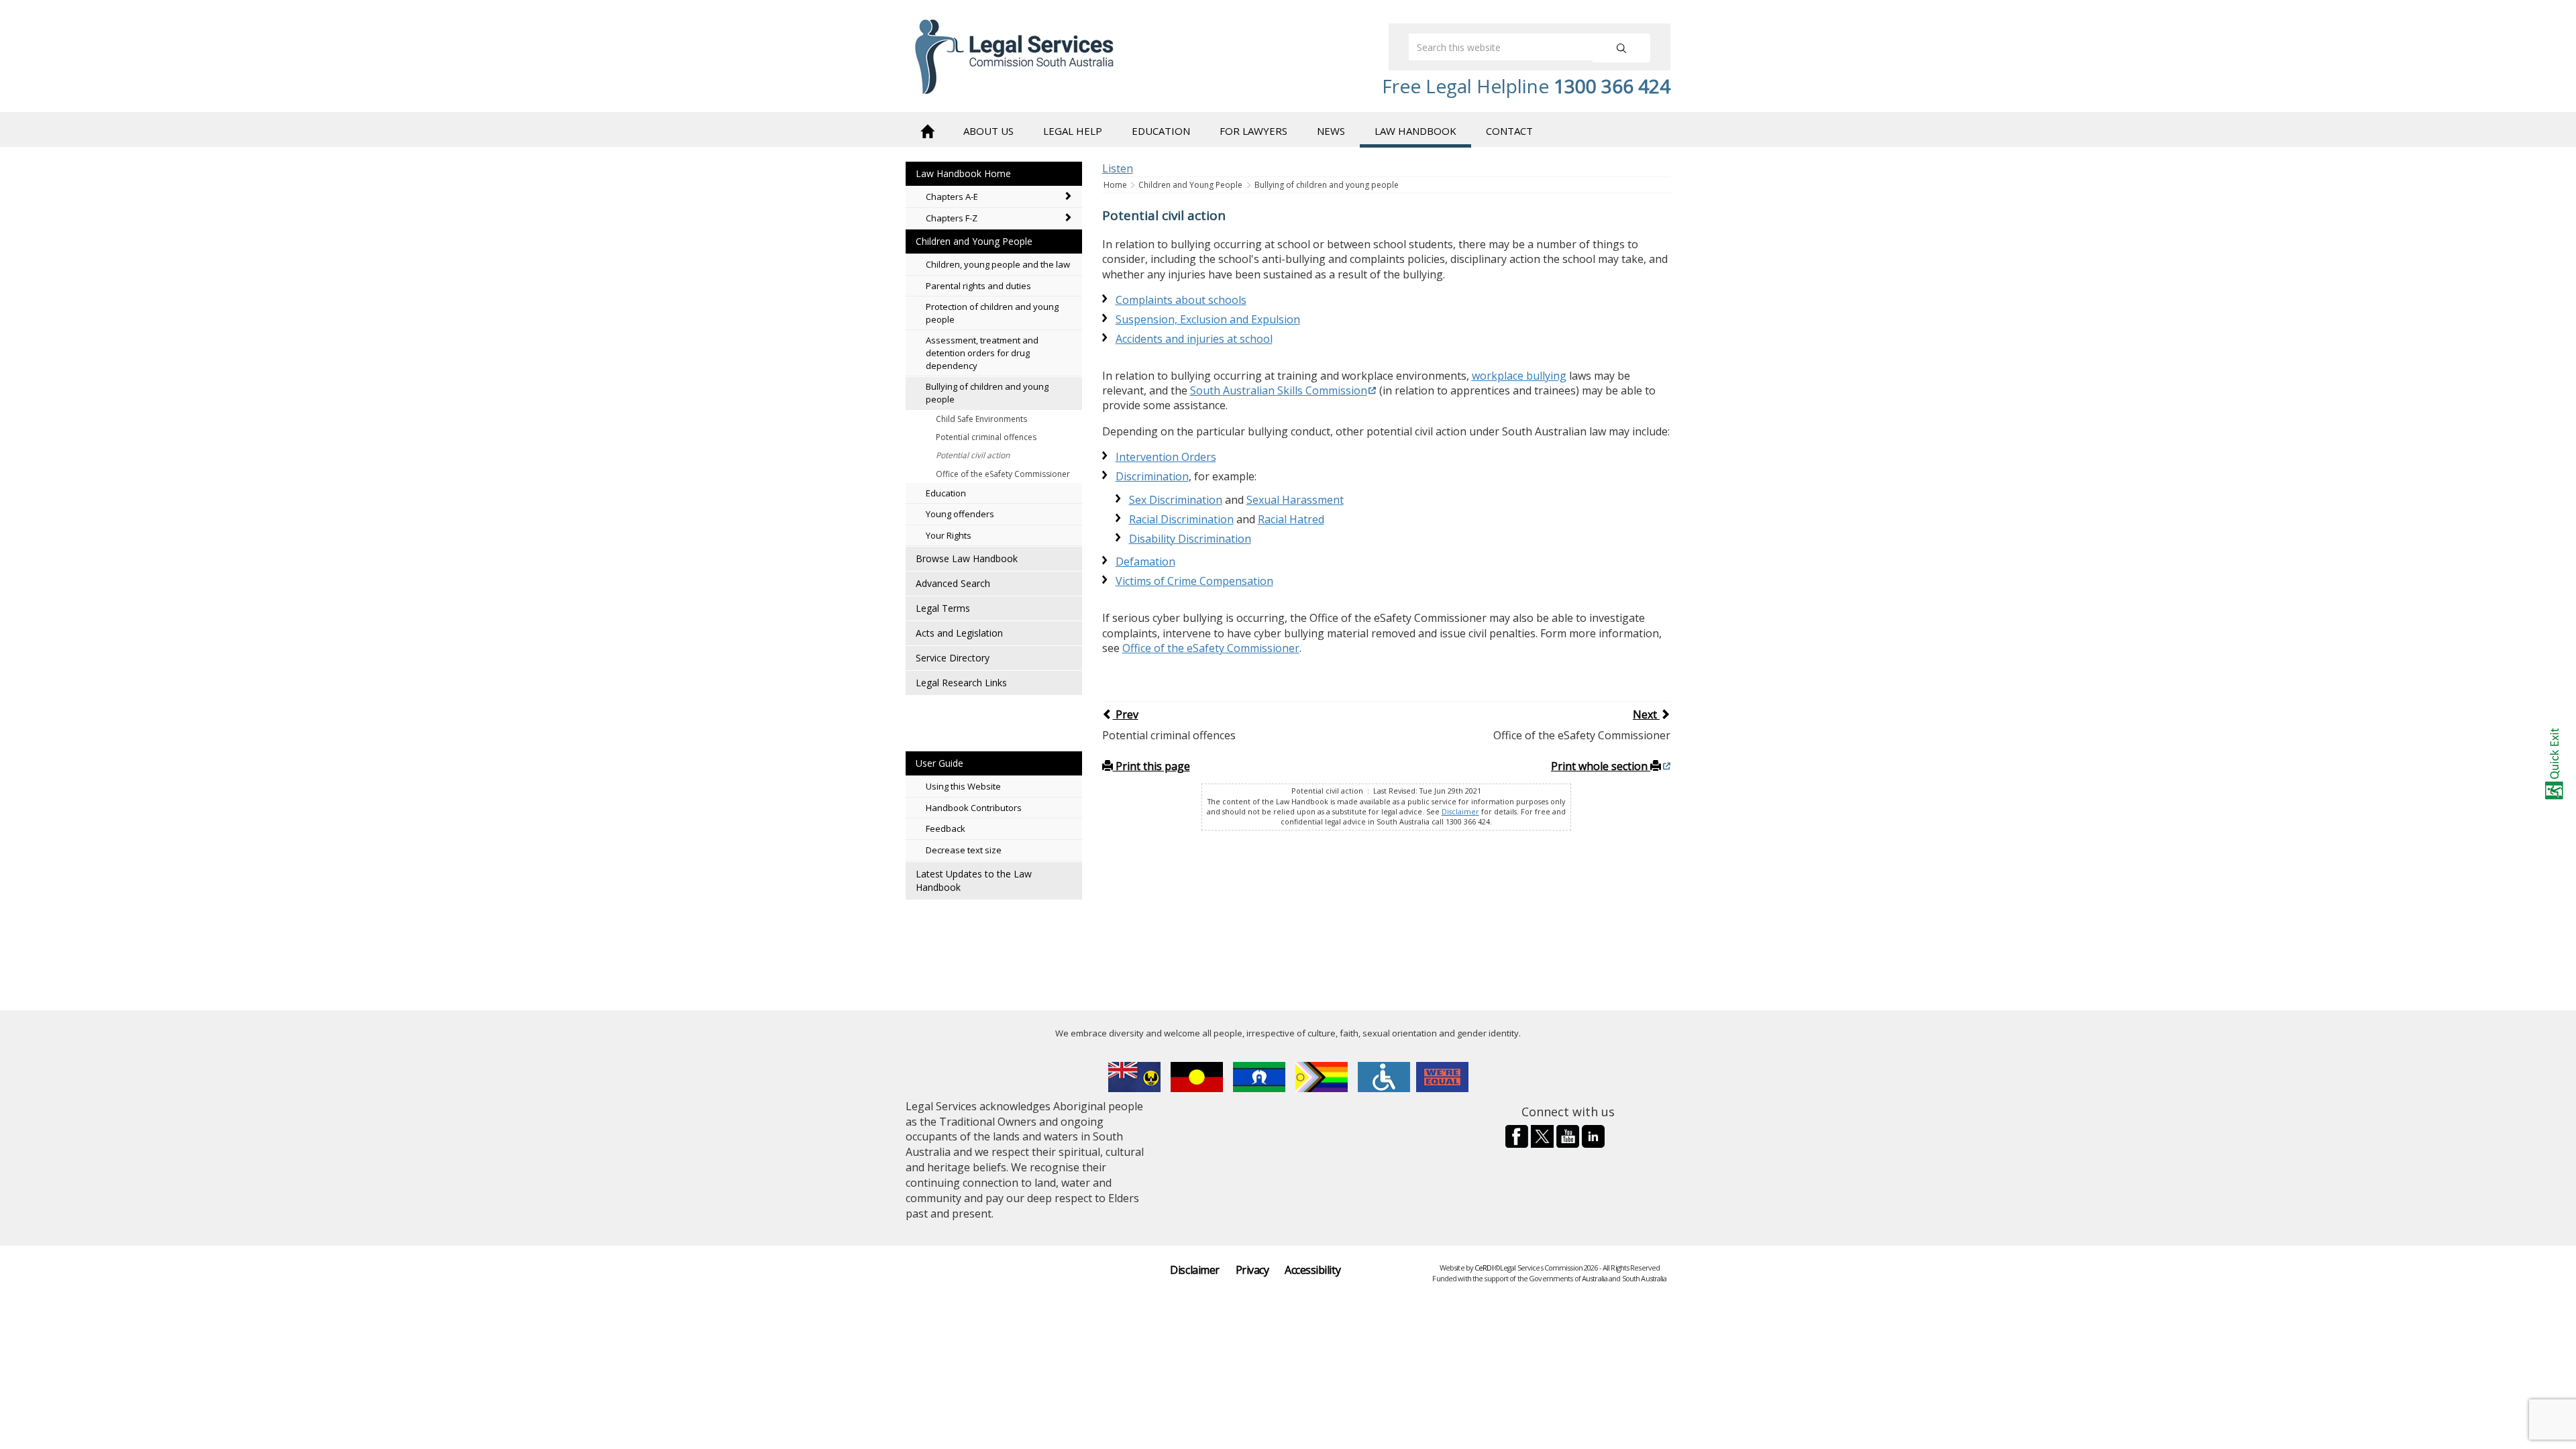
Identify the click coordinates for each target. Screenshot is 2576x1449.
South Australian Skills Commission (1279, 390)
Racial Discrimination (1181, 519)
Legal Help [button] (1073, 131)
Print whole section (1601, 766)
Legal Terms (943, 608)
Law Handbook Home (963, 173)
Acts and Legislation (959, 633)
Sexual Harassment (1295, 500)
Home (1116, 185)
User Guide (940, 763)
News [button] (1331, 131)
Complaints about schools (1181, 300)
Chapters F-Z (952, 218)
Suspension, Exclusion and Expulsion (1208, 319)
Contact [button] (1509, 131)
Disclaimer (1460, 812)
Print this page (1151, 766)
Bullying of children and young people (987, 393)
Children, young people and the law (998, 264)
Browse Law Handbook (967, 558)
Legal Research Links (961, 683)
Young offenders (960, 514)
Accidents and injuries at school (1194, 339)
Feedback (946, 828)
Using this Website (963, 786)
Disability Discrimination (1190, 539)
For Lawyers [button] (1253, 131)
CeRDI (1484, 1268)
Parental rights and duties (978, 286)
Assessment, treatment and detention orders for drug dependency (982, 353)
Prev (1126, 714)
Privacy (1252, 1270)
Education (946, 493)
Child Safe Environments (981, 419)
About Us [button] (988, 131)
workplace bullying (1519, 376)
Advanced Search (953, 583)
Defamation (1145, 561)
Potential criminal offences (986, 437)
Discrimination (1152, 476)
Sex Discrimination (1176, 500)
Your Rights (949, 535)
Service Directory (953, 658)
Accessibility (1312, 1270)
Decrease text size (964, 850)
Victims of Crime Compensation (1194, 581)
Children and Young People (974, 241)
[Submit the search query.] (1621, 48)
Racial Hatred (1291, 519)
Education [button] (1161, 131)
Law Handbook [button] (1415, 131)
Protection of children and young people (992, 313)
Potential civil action (973, 455)
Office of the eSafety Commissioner (1003, 474)
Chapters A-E (952, 197)
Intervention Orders (1166, 457)
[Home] (927, 130)
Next (1646, 714)
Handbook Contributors (974, 808)
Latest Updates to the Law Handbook (974, 880)
